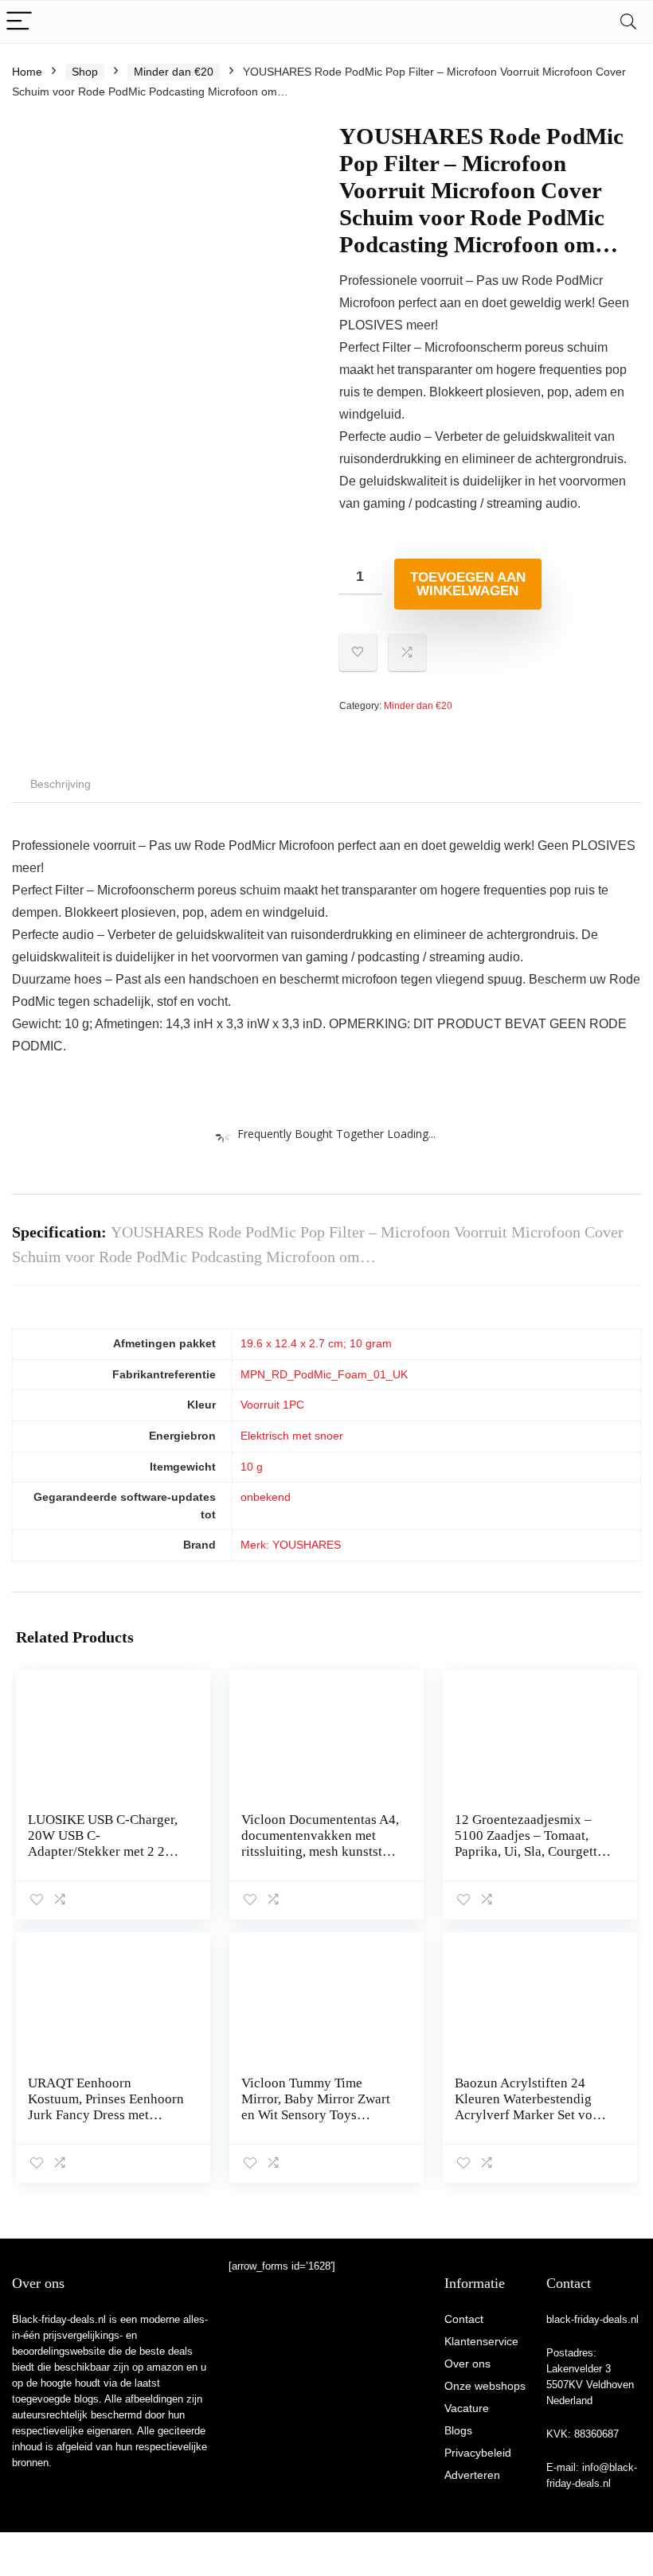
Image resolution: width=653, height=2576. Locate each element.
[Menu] (19, 22)
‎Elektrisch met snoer (292, 1436)
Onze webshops (485, 2386)
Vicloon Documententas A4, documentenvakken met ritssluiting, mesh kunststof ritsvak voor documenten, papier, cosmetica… (320, 1851)
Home (27, 72)
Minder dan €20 (174, 72)
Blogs (458, 2430)
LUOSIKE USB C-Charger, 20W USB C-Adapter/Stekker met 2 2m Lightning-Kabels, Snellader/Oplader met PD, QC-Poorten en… (103, 1859)
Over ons (467, 2364)
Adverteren (472, 2475)
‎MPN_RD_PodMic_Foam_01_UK (324, 1374)
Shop (85, 72)
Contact (464, 2319)
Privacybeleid (478, 2453)
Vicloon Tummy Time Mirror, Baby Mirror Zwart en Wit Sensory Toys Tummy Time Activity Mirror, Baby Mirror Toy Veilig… (316, 2123)
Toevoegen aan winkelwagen (468, 584)
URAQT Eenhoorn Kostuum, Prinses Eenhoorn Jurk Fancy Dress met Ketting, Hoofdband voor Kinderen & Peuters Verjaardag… (106, 2123)
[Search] (628, 22)
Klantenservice (481, 2341)
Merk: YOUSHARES (291, 1545)
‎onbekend (266, 1497)
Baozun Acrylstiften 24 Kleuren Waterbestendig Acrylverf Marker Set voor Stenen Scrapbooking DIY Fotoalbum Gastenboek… (530, 2115)
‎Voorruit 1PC (272, 1405)
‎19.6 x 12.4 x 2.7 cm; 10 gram (316, 1343)
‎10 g (252, 1467)
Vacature (467, 2408)
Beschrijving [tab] (61, 784)
